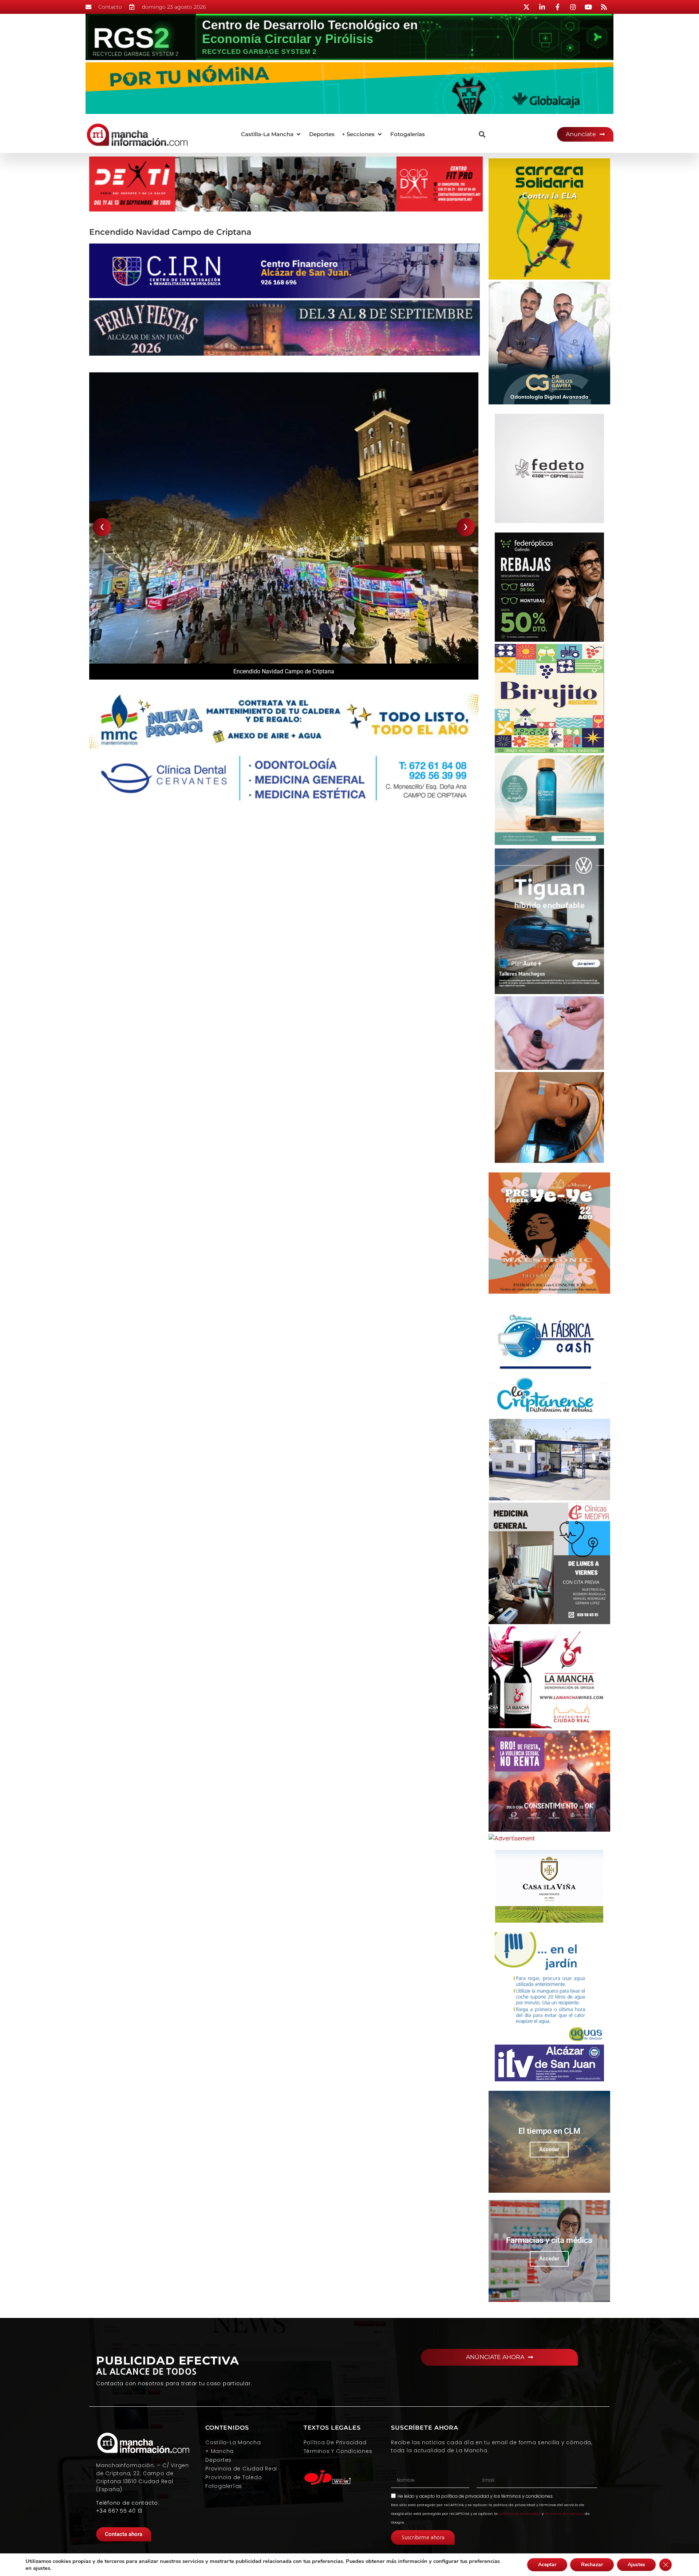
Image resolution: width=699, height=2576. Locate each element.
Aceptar (547, 2565)
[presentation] (102, 527)
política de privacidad (465, 2496)
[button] (271, 134)
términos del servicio (564, 2514)
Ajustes (636, 2565)
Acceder (549, 2149)
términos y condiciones (527, 2496)
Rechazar (592, 2565)
